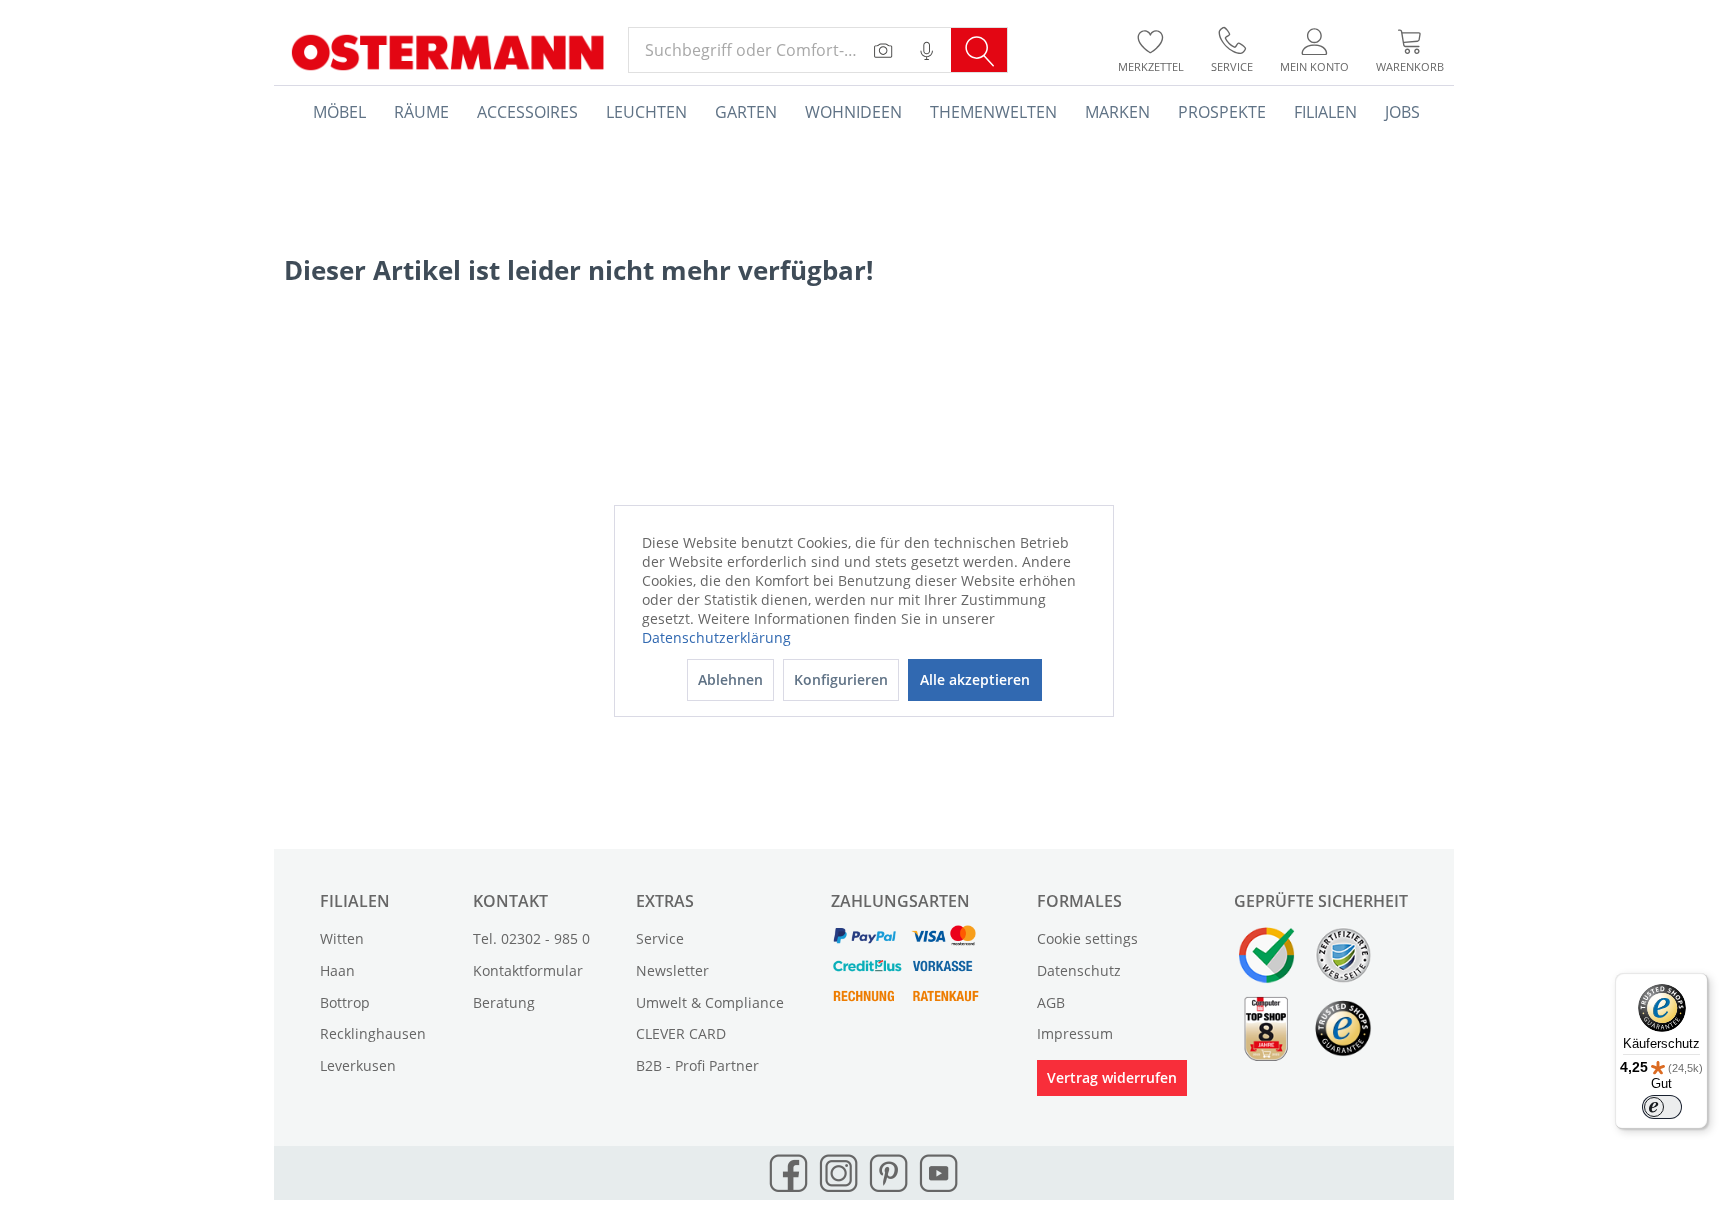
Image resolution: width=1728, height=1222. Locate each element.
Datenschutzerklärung (716, 637)
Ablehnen (730, 679)
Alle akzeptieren (975, 679)
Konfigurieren (841, 679)
